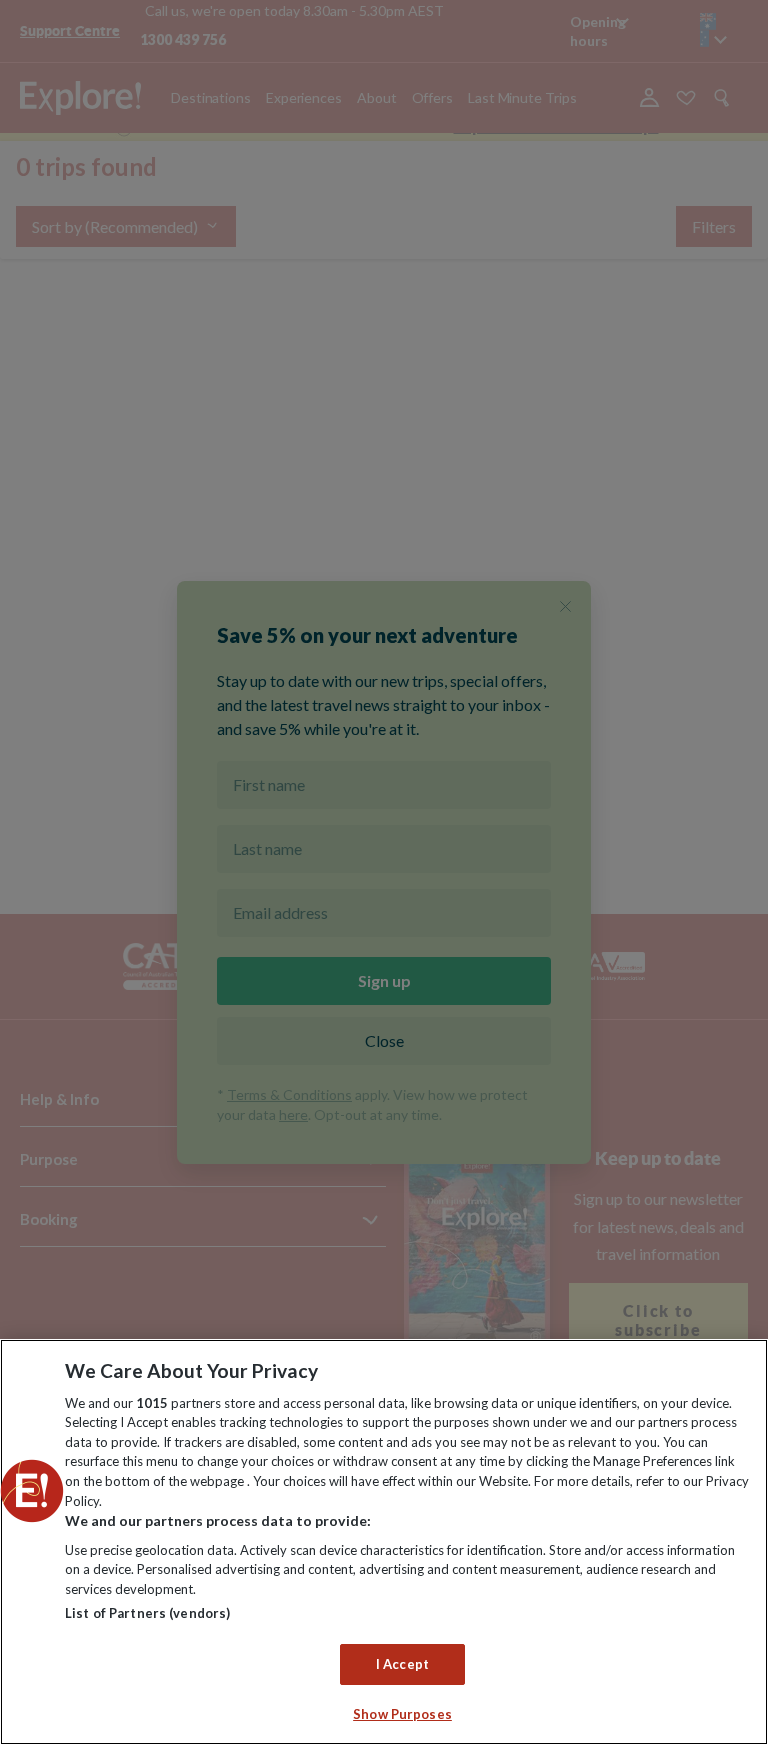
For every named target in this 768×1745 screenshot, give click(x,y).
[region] (384, 1542)
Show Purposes (402, 1714)
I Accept (402, 1664)
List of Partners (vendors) (147, 1613)
